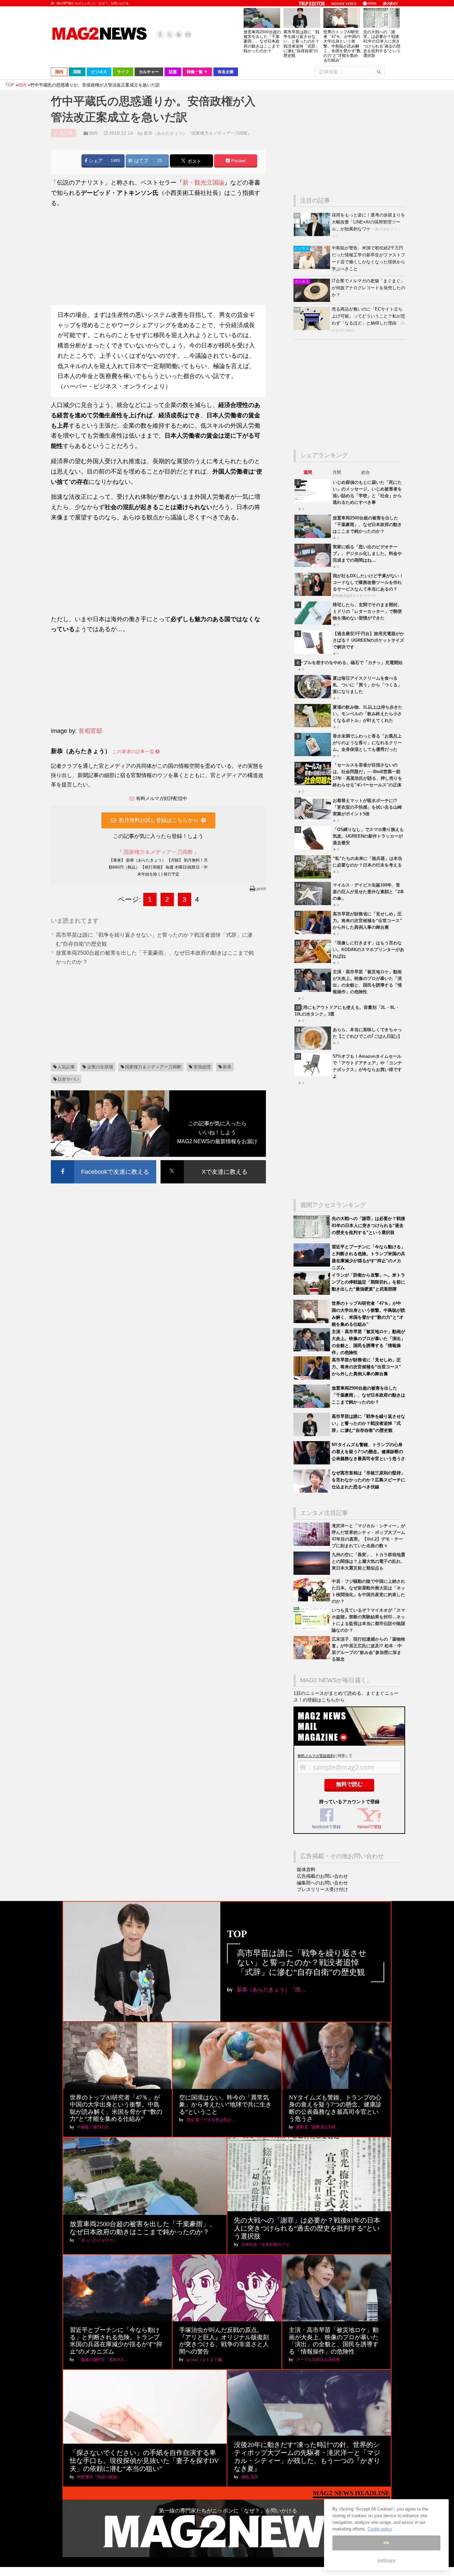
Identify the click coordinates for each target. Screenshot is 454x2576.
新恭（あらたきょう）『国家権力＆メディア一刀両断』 (198, 133)
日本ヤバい (68, 1079)
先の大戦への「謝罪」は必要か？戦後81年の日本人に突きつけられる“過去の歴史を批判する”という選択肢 (382, 44)
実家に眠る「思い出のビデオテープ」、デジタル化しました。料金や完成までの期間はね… (367, 553)
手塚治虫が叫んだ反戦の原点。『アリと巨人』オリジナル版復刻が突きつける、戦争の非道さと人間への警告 (224, 2341)
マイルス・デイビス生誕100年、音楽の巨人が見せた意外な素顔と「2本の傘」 (368, 892)
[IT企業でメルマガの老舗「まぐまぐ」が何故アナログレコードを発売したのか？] (313, 300)
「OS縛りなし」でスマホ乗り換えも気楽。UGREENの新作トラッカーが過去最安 (368, 836)
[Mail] (188, 35)
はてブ (141, 161)
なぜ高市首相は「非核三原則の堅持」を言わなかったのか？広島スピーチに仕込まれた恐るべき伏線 (368, 1480)
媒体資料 (306, 1869)
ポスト (194, 161)
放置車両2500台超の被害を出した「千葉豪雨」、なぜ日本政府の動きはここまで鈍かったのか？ (262, 41)
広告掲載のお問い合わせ (322, 1876)
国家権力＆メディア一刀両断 (153, 1067)
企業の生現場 (100, 1067)
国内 (93, 133)
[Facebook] (160, 35)
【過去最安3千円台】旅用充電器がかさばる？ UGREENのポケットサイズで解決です (368, 640)
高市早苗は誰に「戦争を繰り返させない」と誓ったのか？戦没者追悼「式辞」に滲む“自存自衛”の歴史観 (301, 44)
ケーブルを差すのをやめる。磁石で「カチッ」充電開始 (348, 663)
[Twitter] (170, 35)
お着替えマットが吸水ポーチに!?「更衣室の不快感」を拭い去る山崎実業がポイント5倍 (367, 807)
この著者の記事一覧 (134, 751)
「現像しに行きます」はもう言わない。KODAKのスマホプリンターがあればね (368, 949)
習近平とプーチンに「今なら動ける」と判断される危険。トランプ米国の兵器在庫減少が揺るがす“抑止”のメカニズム (116, 2341)
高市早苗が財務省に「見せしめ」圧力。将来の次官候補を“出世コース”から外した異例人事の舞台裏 (367, 921)
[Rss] (179, 35)
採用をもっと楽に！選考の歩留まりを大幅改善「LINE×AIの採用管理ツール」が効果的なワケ (368, 222)
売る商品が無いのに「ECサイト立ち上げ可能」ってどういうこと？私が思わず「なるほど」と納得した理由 (368, 316)
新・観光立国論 (203, 183)
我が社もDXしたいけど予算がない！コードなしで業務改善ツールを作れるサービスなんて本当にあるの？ (368, 582)
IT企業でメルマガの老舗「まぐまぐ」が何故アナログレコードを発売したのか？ (368, 288)
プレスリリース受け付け (322, 1889)
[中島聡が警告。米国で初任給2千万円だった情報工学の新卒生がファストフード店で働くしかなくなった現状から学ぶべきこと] (313, 268)
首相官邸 (90, 731)
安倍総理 (202, 1067)
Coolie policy (380, 2529)
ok (386, 2543)
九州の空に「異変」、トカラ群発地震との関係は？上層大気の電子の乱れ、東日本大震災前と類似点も (368, 1561)
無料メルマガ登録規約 (316, 1756)
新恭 (227, 1067)
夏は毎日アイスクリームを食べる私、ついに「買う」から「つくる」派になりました (367, 685)
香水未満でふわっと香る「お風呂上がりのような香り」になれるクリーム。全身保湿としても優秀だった (367, 743)
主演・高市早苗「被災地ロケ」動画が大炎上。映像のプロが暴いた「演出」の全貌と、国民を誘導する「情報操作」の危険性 (334, 2341)
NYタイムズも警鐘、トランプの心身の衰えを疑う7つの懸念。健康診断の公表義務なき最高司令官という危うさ (368, 1452)
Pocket (238, 161)
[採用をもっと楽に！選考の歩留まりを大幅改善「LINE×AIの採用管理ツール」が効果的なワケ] (313, 235)
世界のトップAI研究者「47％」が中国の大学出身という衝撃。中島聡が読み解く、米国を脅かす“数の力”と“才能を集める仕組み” (342, 46)
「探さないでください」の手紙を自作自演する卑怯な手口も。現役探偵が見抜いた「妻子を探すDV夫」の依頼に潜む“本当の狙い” (144, 2461)
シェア (95, 161)
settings (386, 2560)
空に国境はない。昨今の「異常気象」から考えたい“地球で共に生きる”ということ (225, 2105)
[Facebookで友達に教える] (104, 1161)
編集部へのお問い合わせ (322, 1883)
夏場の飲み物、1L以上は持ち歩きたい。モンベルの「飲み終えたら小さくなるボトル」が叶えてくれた (368, 714)
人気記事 (66, 1067)
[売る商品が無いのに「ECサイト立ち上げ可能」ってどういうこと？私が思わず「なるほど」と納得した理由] (313, 329)
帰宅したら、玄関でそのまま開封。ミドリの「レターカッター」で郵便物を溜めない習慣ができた (367, 611)
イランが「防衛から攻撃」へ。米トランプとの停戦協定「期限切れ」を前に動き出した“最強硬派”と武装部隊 (368, 1282)
